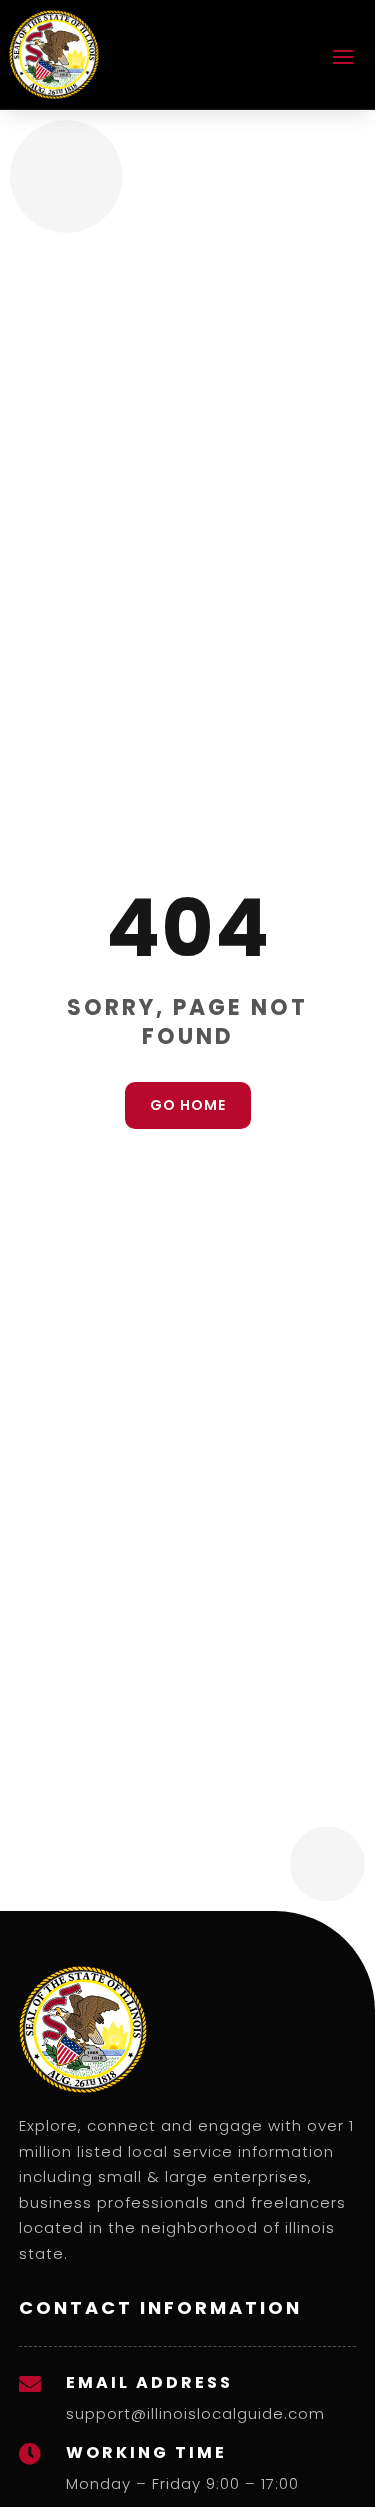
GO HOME (188, 1105)
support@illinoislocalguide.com (195, 2413)
